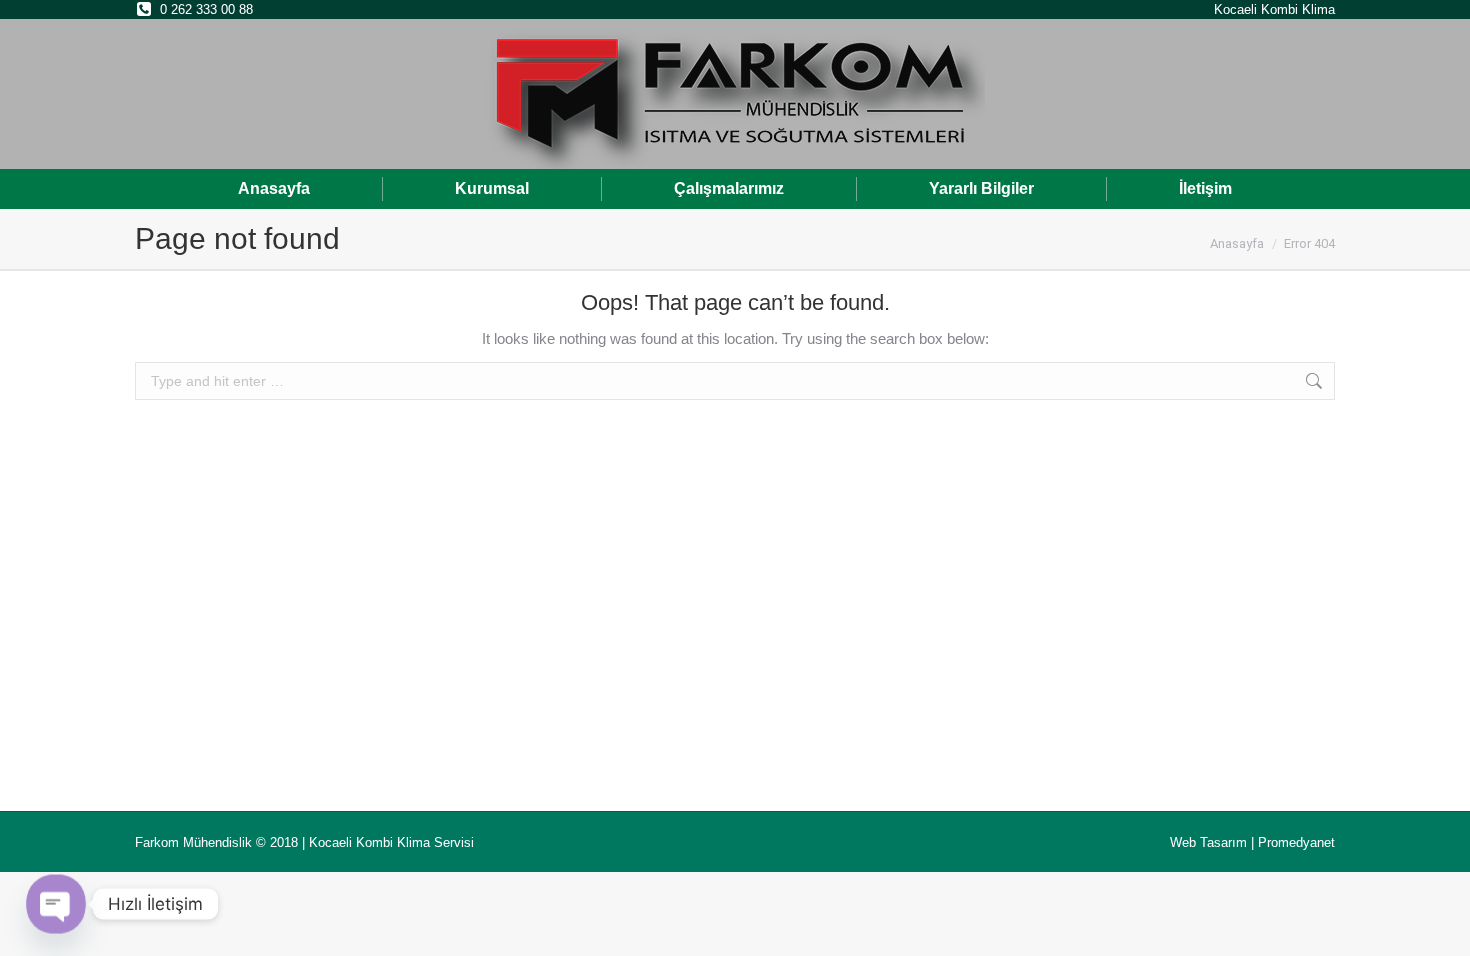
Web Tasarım (1208, 842)
